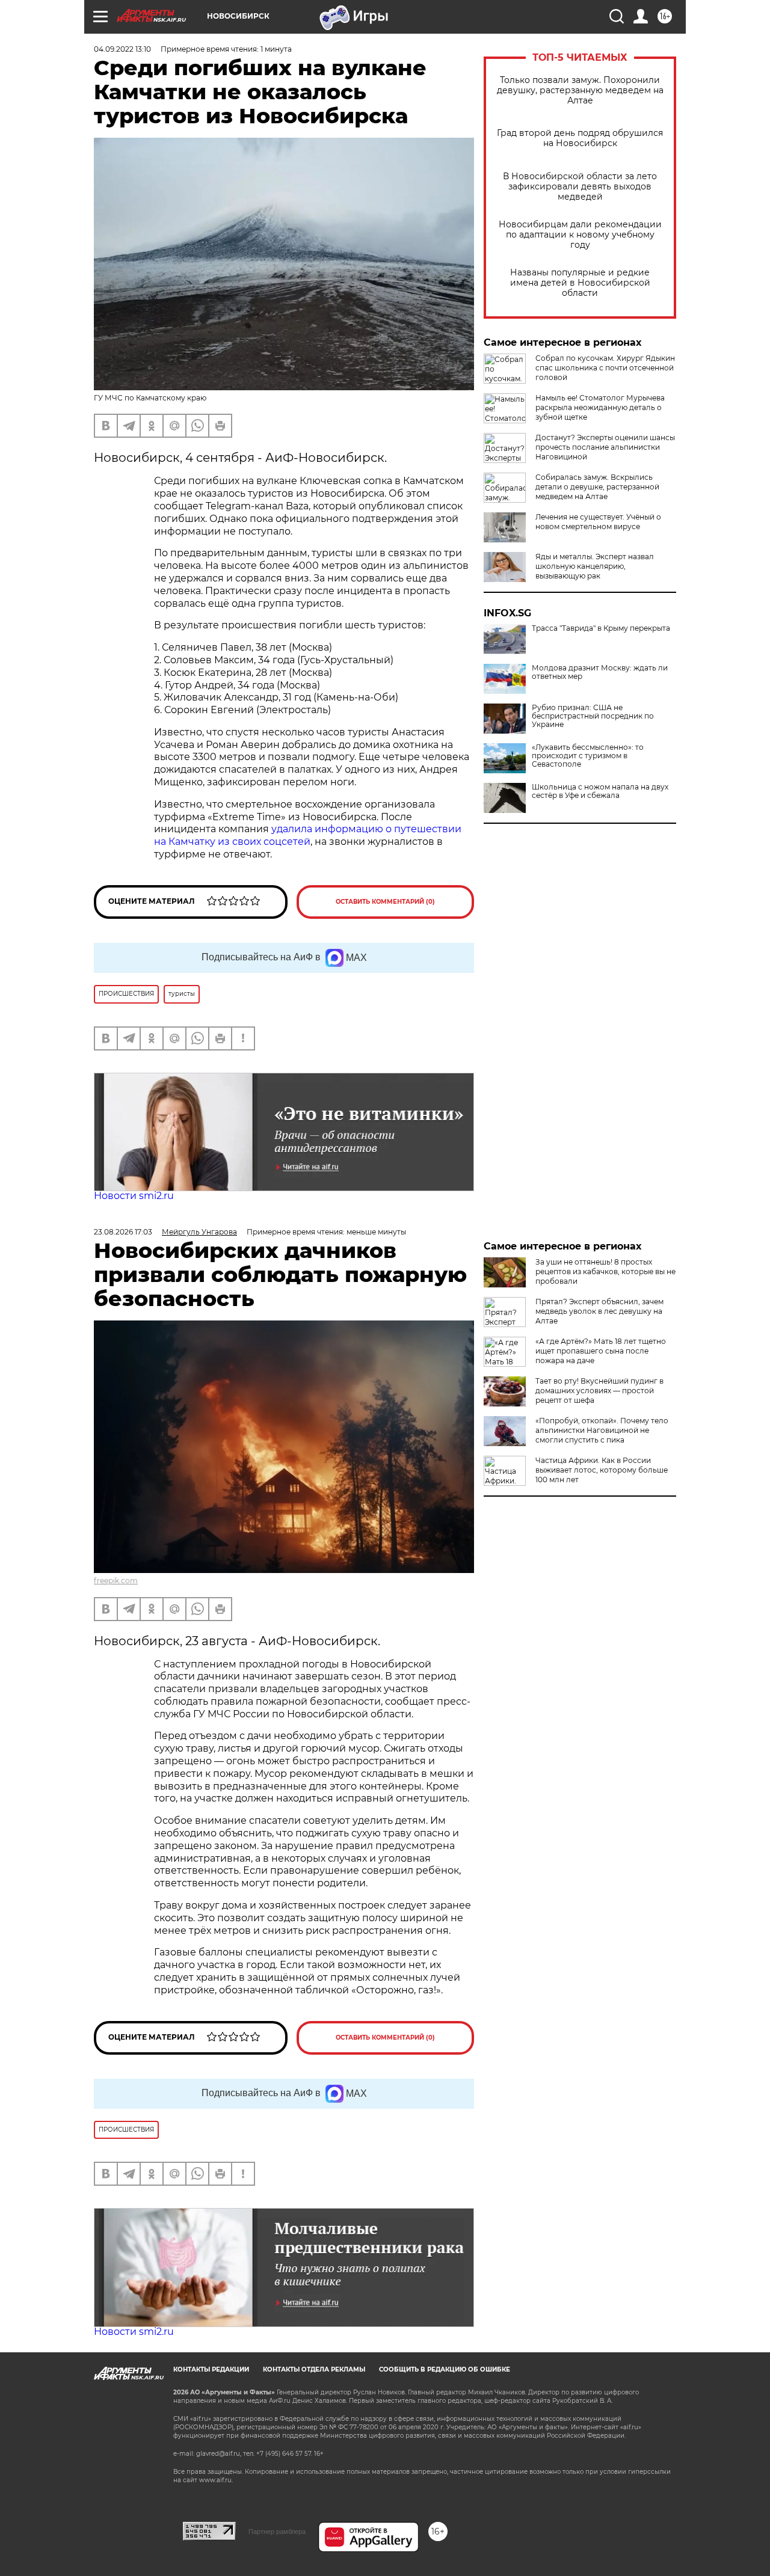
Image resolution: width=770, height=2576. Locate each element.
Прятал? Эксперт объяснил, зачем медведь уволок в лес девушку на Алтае (599, 1311)
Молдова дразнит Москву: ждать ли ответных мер (600, 672)
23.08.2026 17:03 (123, 1232)
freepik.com (116, 1581)
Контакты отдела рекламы (314, 2369)
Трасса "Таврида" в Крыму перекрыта (601, 628)
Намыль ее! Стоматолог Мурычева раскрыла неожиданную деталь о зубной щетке (600, 407)
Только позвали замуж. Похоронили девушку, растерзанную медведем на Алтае (580, 90)
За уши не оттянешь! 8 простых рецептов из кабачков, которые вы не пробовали (605, 1271)
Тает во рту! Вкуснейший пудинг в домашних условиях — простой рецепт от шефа (599, 1391)
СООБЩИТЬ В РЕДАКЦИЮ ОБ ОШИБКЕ (445, 2369)
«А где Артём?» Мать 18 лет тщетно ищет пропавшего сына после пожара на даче (601, 1351)
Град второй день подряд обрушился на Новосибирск (580, 138)
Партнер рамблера (277, 2532)
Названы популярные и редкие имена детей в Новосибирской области (580, 283)
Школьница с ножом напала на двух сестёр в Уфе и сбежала (600, 791)
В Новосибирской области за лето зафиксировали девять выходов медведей (580, 187)
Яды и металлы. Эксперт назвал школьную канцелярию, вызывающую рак (595, 566)
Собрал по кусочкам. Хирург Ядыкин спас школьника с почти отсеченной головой (605, 368)
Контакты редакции (211, 2369)
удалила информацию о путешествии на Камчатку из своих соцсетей (308, 835)
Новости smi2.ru (134, 1196)
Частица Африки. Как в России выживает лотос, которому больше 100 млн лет (602, 1470)
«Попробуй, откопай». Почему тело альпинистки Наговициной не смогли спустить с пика (602, 1430)
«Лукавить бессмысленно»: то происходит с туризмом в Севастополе (588, 756)
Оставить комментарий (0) (385, 902)
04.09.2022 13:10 (122, 49)
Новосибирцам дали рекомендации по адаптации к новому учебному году (580, 235)
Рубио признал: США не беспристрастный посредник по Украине (593, 716)
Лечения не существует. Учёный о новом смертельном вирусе (598, 522)
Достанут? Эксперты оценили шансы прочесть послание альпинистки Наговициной (605, 447)
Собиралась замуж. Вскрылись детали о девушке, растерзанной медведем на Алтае (597, 487)
